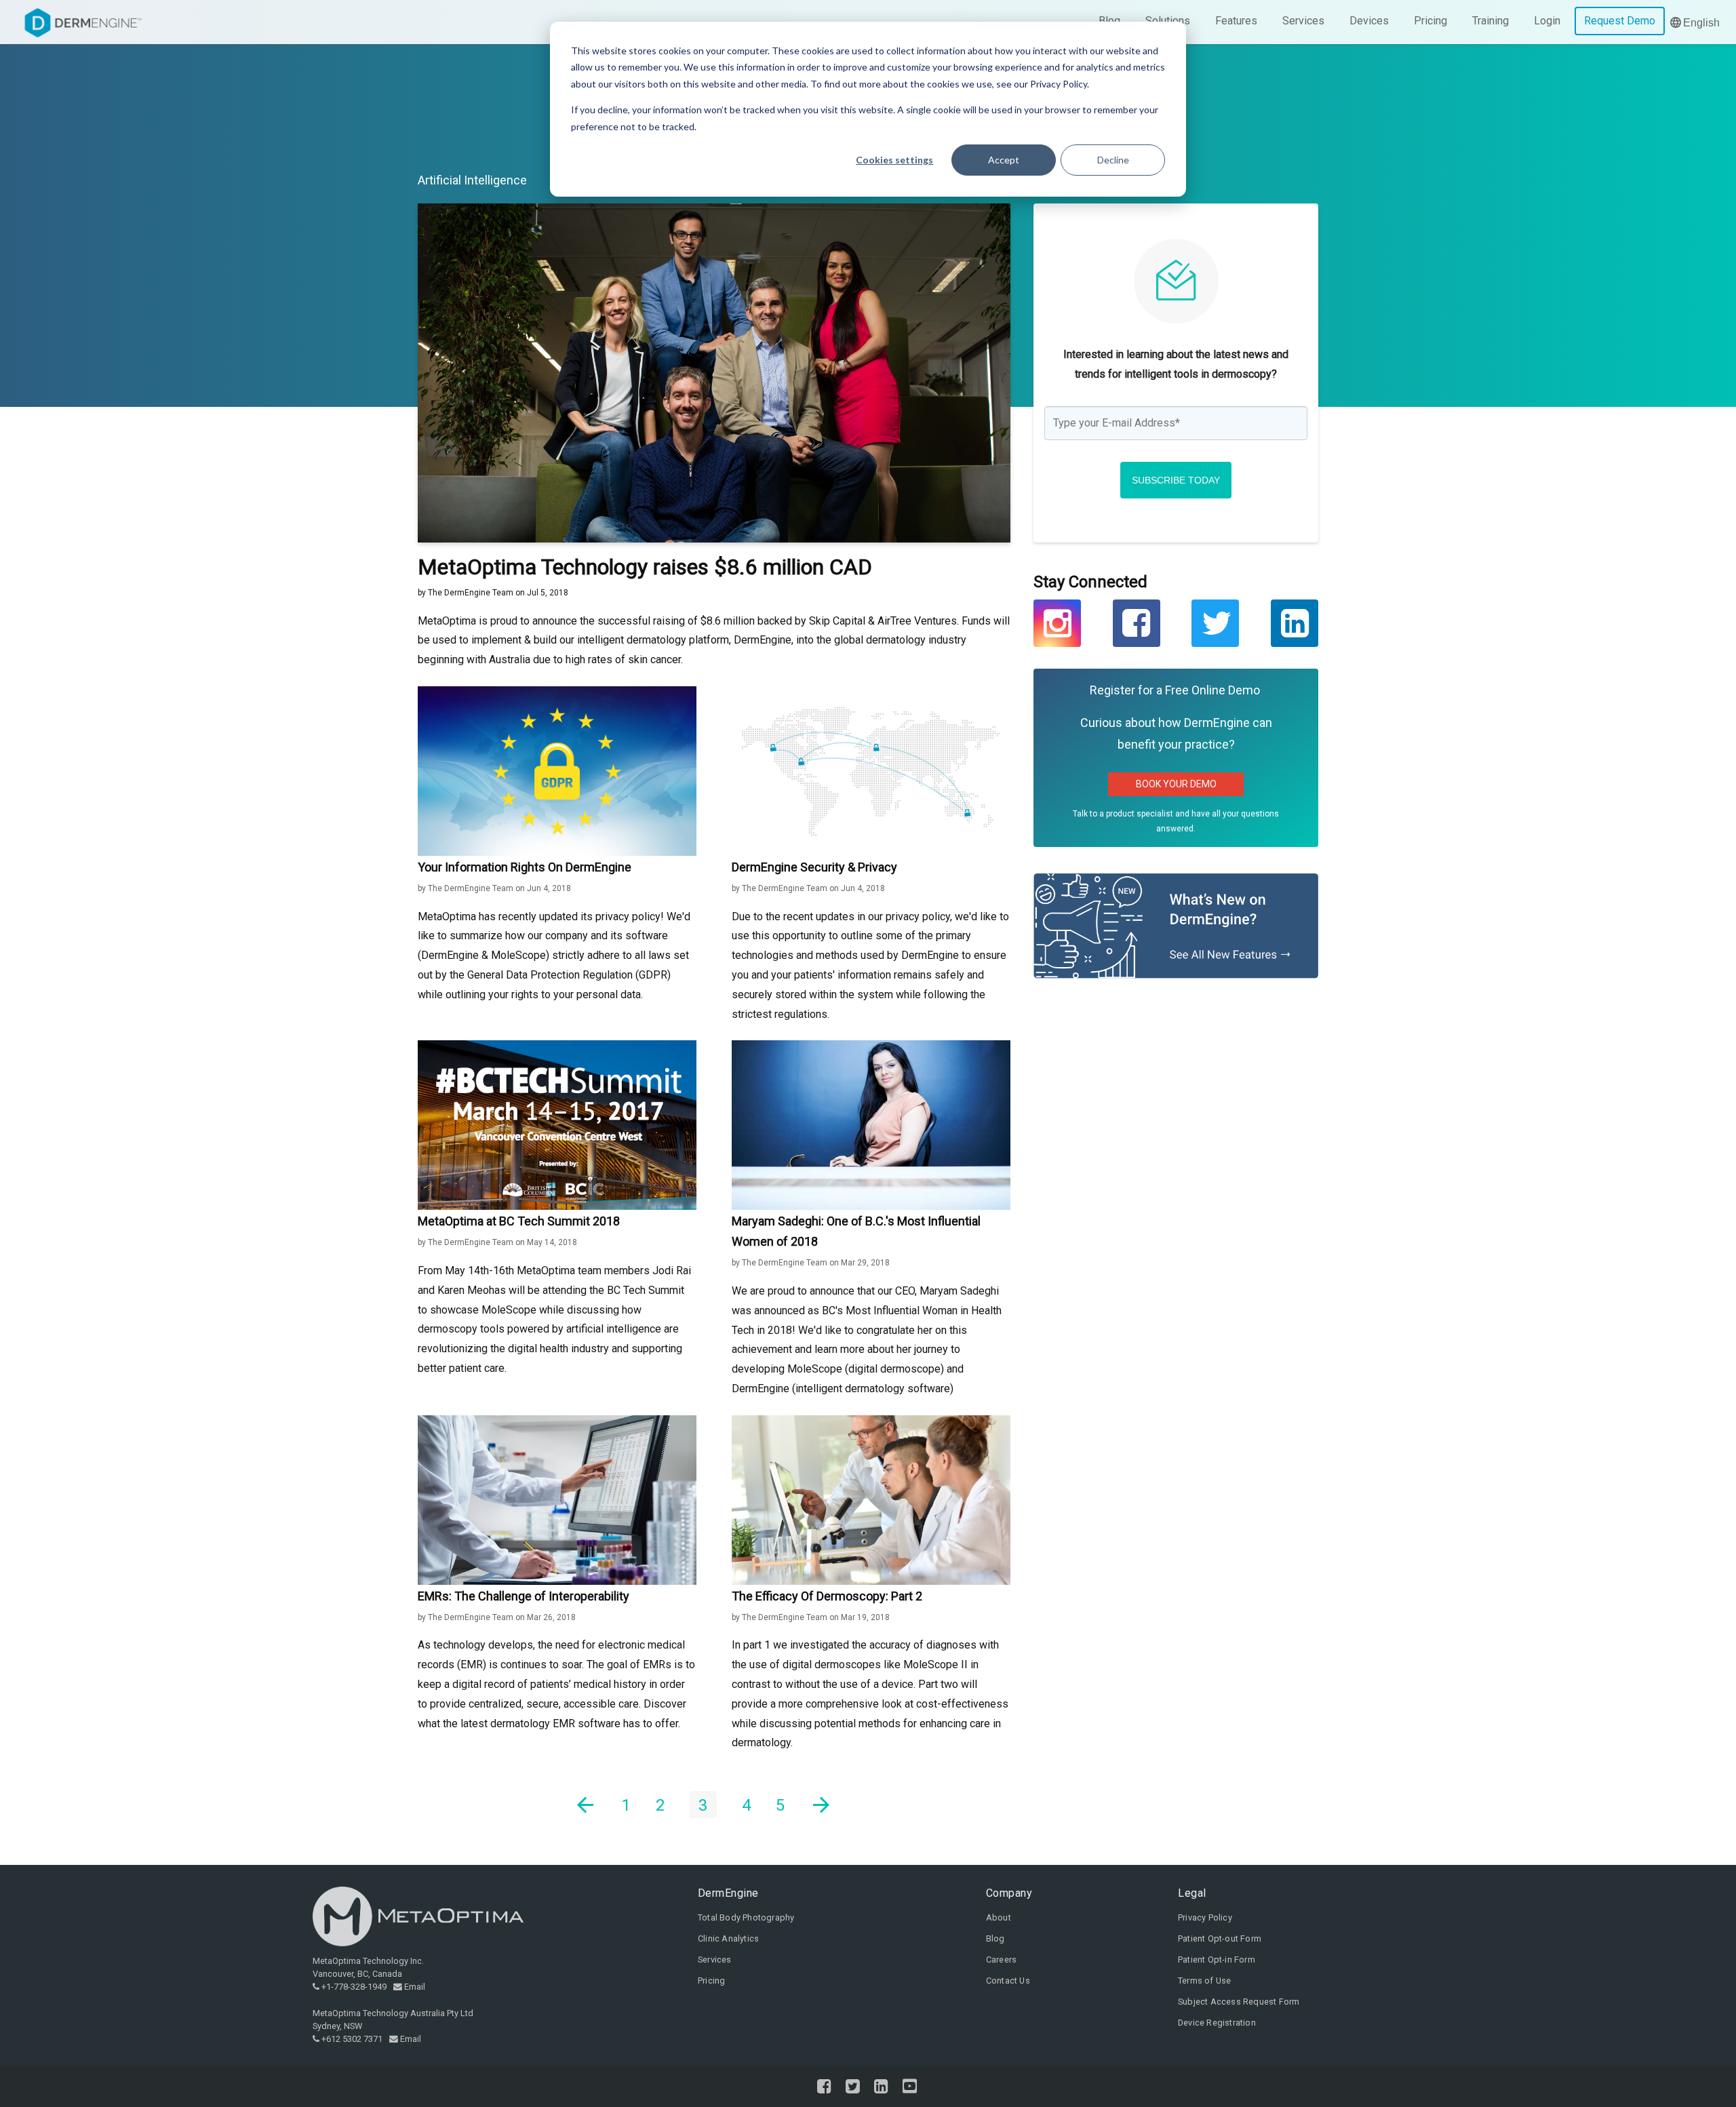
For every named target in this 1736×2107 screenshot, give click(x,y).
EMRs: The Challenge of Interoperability (524, 1596)
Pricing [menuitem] (1431, 21)
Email (415, 1987)
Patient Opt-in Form (1217, 1960)
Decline (1113, 160)
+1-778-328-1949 (354, 1987)
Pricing (711, 1981)
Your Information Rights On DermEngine (525, 867)
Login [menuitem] (1547, 21)
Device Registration (1217, 2023)
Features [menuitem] (1236, 21)
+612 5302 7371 (352, 2039)
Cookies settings (894, 160)
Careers (1001, 1960)
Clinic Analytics (728, 1938)
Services (715, 1960)
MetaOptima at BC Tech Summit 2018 (519, 1221)
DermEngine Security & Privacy (814, 867)
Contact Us (1008, 1981)
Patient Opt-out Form (1220, 1938)
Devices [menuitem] (1369, 21)
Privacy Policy (1205, 1917)
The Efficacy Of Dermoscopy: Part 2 (827, 1596)
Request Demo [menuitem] (1620, 21)
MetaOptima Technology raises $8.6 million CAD (645, 567)
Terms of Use (1204, 1981)
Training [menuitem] (1491, 21)
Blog (995, 1938)
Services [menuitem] (1303, 21)
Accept (1004, 160)
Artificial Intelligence (472, 180)
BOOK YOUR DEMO (1176, 784)
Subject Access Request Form (1239, 2002)
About (999, 1917)
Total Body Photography (746, 1917)
